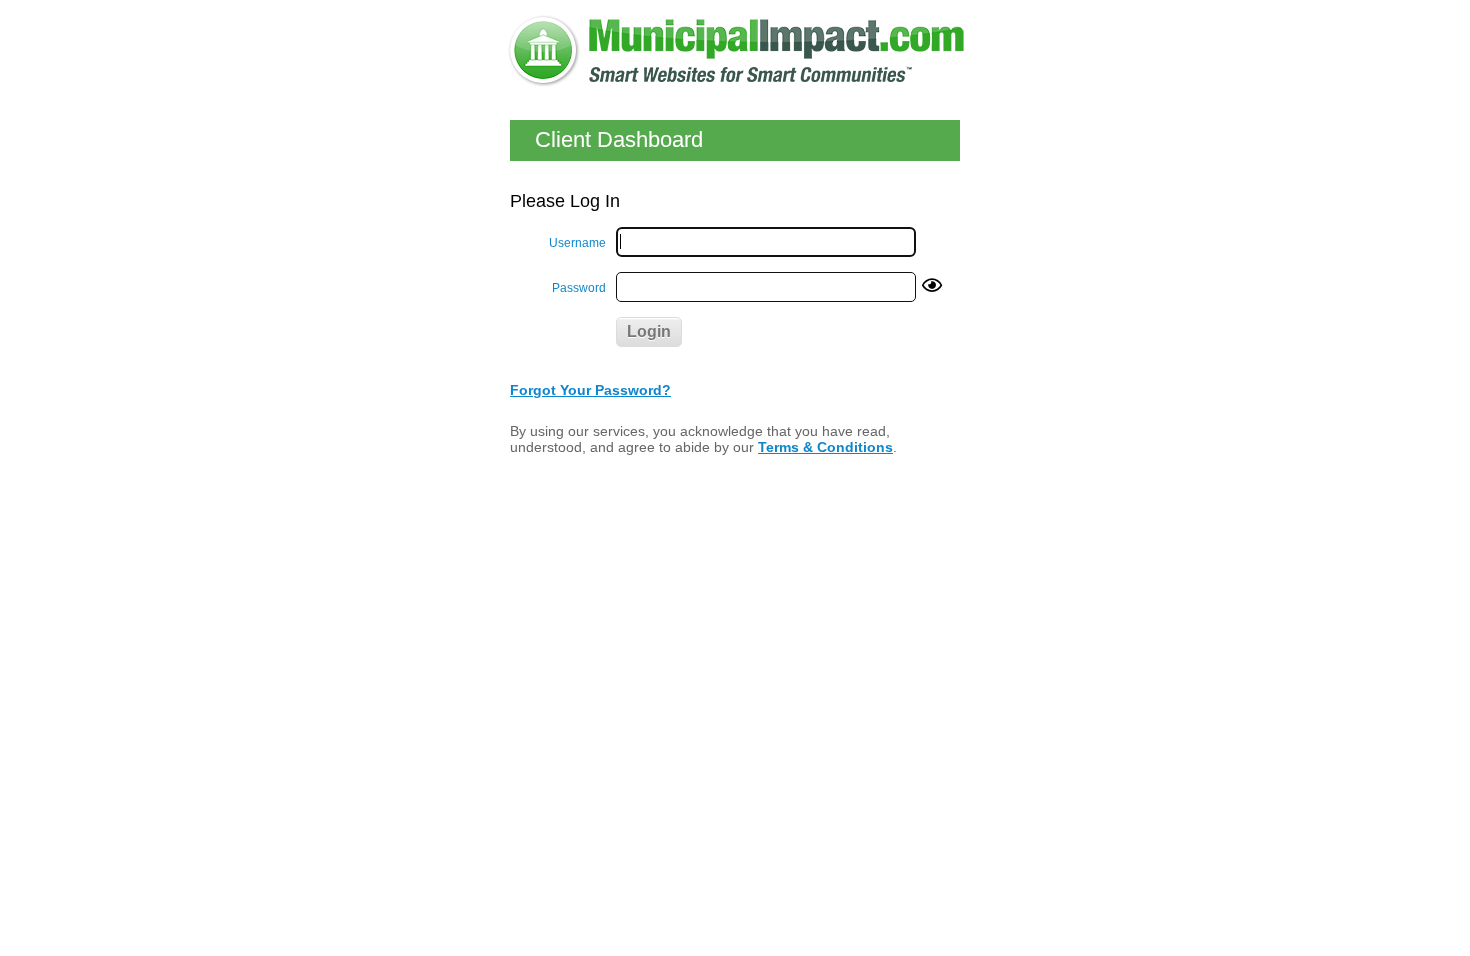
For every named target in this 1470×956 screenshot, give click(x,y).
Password (579, 288)
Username (577, 243)
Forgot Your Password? (590, 390)
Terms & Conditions (825, 447)
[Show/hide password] (932, 286)
